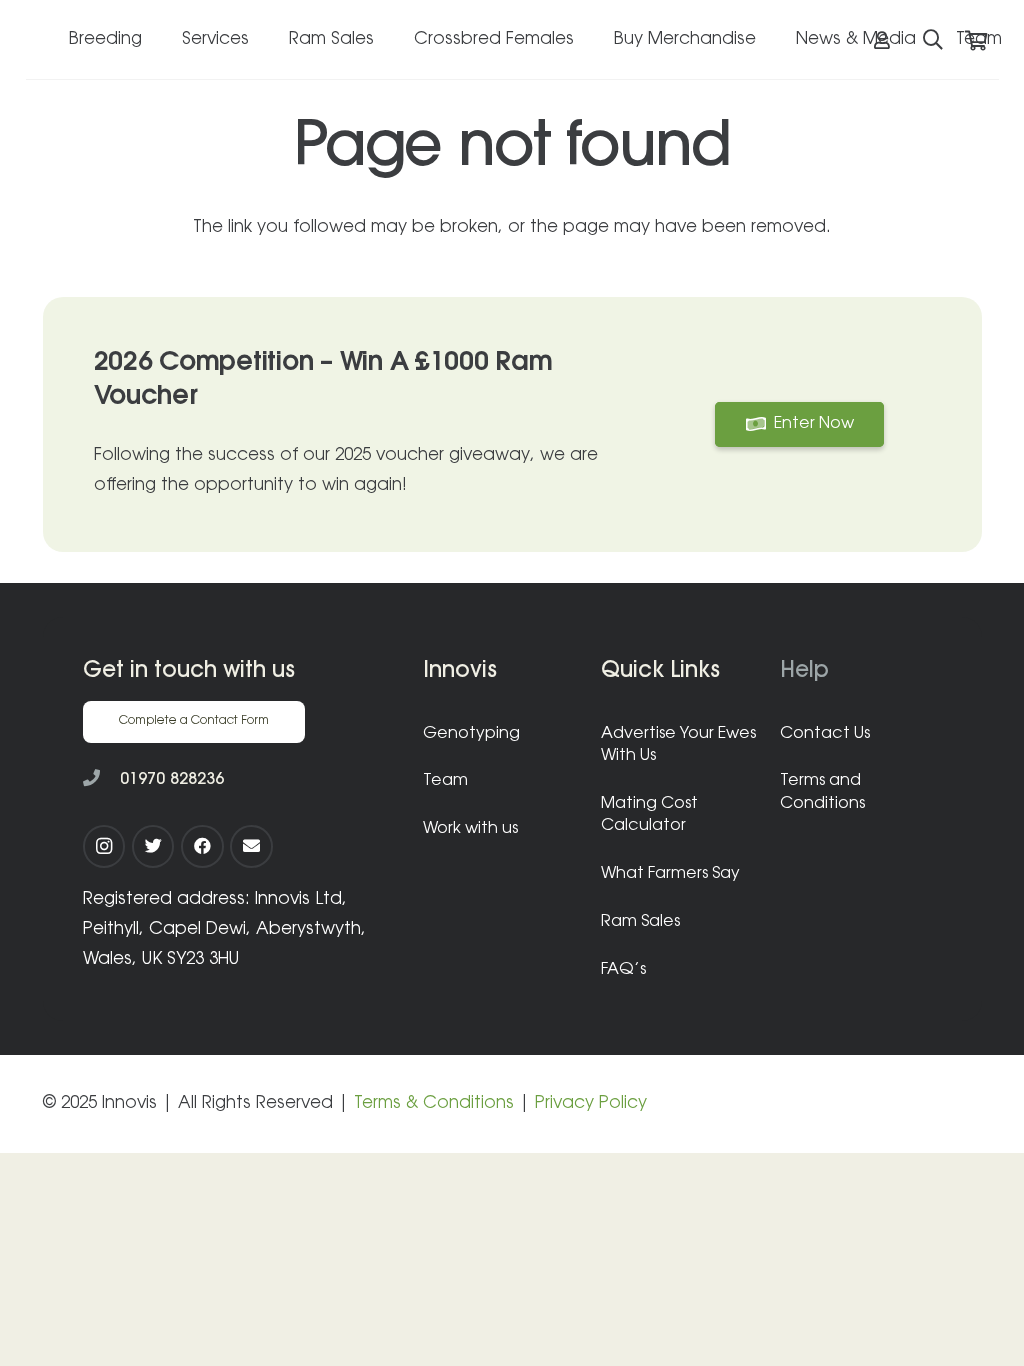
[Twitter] (153, 846)
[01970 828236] (101, 780)
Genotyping (471, 734)
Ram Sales (640, 922)
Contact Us (825, 734)
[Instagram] (104, 846)
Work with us (470, 829)
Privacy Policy (591, 1103)
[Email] (251, 846)
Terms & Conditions (434, 1103)
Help (804, 672)
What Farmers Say (670, 874)
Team (445, 781)
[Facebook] (202, 846)
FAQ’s (623, 970)
